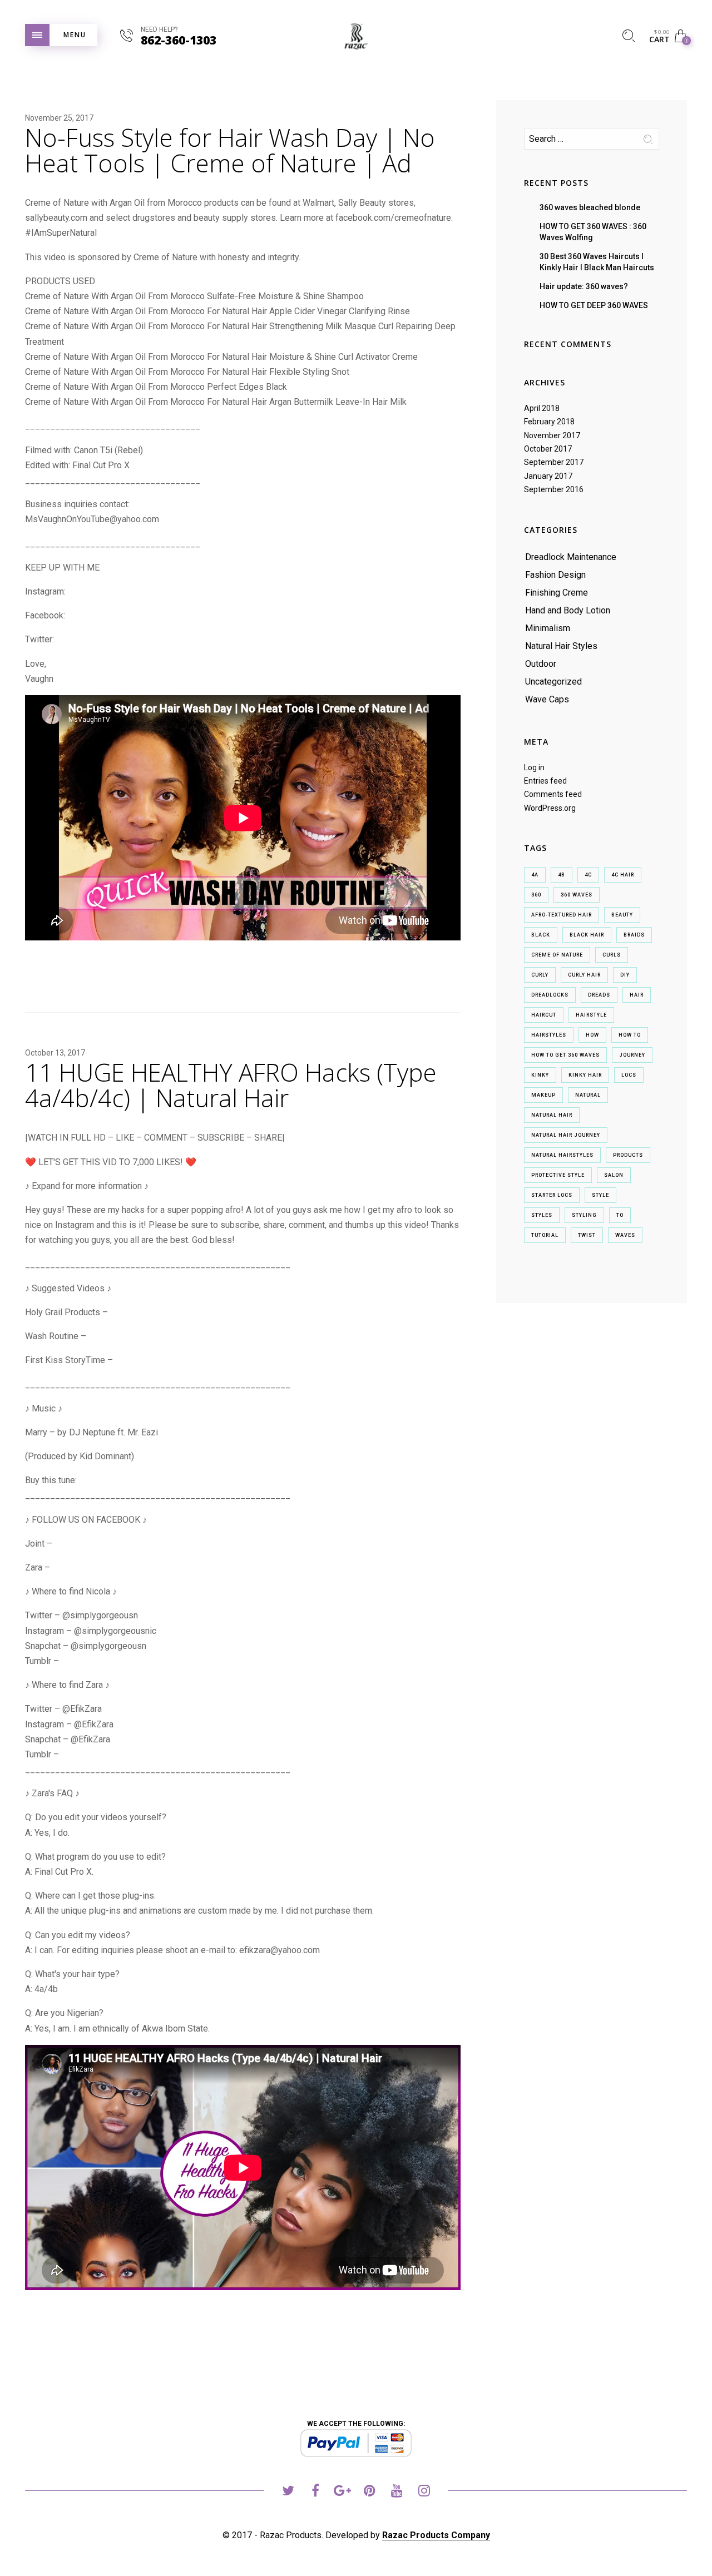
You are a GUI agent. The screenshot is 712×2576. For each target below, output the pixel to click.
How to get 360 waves (565, 1055)
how (592, 1035)
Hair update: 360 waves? (584, 286)
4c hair (623, 875)
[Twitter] (288, 2492)
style (600, 1195)
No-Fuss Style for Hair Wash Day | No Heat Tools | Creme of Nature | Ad (230, 150)
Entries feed (545, 781)
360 (536, 895)
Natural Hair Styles (561, 646)
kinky (540, 1075)
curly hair (584, 975)
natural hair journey (566, 1135)
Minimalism (548, 628)
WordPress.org (550, 808)
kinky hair (585, 1075)
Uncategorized (553, 682)
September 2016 (554, 489)
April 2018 (542, 408)
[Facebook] (315, 2492)
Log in (534, 767)
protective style (558, 1175)
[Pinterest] (370, 2492)
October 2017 (548, 449)
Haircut (544, 1015)
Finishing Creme (557, 593)
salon (614, 1175)
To (620, 1215)
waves (625, 1235)
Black (541, 935)
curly (540, 975)
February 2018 (549, 422)
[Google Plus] (342, 2492)
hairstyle (591, 1015)
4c (588, 875)
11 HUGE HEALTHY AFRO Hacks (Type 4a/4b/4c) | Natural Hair (231, 1085)
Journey (632, 1055)
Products (628, 1155)
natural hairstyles (562, 1155)
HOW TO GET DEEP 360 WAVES (594, 305)
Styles (542, 1215)
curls (612, 955)
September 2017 (554, 462)
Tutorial (545, 1235)
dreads (599, 995)
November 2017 (552, 435)
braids (634, 935)
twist (587, 1235)
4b (562, 875)
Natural (588, 1095)
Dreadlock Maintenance (571, 557)
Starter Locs (552, 1195)
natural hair (552, 1115)
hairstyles (549, 1035)
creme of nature (557, 955)
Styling (584, 1215)
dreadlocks (550, 995)
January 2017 (548, 476)
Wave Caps (547, 699)
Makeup (543, 1095)
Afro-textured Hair (562, 915)
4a (535, 875)
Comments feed (553, 794)
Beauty (622, 915)
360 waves (577, 895)
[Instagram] (424, 2492)
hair (637, 995)
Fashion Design (555, 575)
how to (630, 1035)
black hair (587, 935)
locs (629, 1075)
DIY (625, 975)
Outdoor (541, 664)
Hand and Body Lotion (568, 610)
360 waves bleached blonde (590, 207)
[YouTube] (397, 2492)
